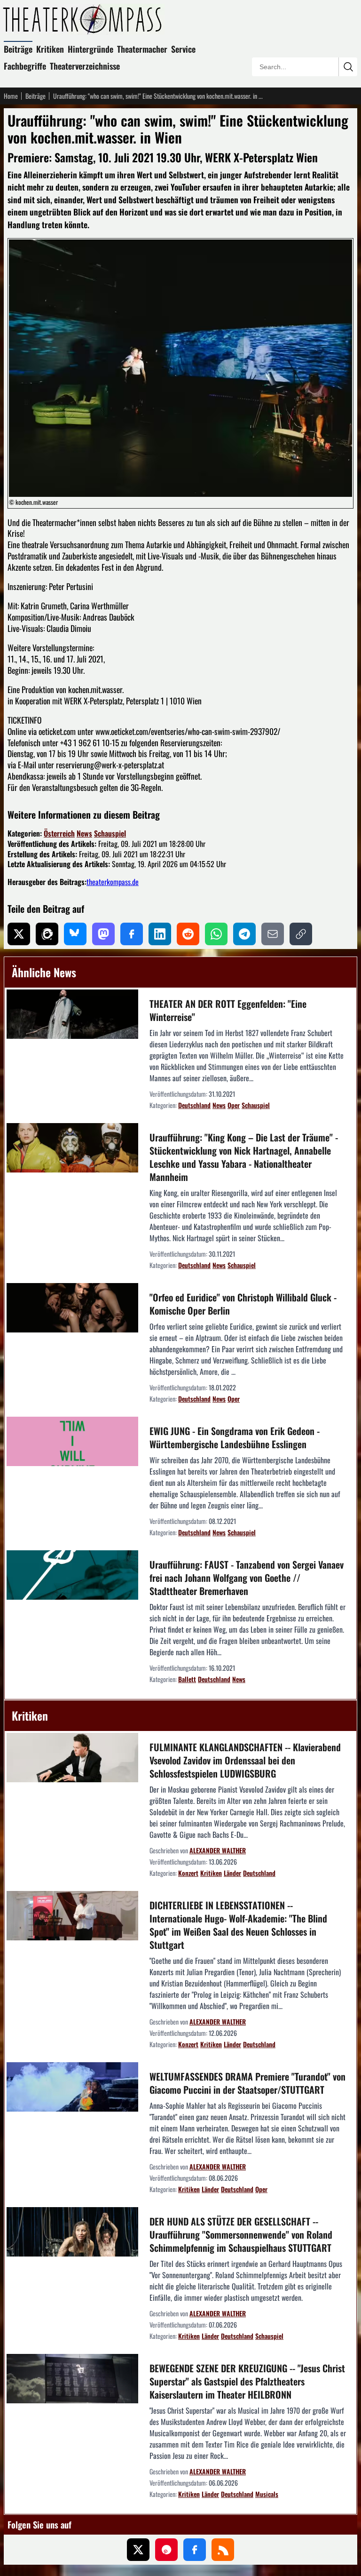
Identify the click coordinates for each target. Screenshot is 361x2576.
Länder (232, 1873)
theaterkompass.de (113, 882)
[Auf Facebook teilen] (132, 934)
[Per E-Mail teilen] (273, 934)
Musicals (267, 2494)
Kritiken (50, 49)
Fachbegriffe (25, 66)
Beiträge (18, 49)
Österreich (59, 833)
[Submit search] (348, 67)
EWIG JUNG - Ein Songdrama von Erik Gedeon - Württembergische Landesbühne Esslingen (235, 1437)
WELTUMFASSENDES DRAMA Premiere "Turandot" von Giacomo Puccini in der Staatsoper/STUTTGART (247, 2083)
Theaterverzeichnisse (85, 66)
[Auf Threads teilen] (47, 934)
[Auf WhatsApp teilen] (216, 934)
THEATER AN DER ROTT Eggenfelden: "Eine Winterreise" (228, 1010)
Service (183, 49)
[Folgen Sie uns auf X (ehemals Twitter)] (138, 2550)
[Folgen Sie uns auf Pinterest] (166, 2550)
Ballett (187, 1679)
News (84, 833)
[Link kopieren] (301, 934)
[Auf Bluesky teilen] (75, 934)
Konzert (188, 1873)
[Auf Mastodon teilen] (103, 934)
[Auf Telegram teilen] (244, 934)
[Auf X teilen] (19, 934)
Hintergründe (90, 49)
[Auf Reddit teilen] (188, 934)
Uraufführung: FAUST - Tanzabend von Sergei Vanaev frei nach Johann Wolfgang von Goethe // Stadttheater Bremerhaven (247, 1578)
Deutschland (194, 1105)
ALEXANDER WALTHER (218, 1850)
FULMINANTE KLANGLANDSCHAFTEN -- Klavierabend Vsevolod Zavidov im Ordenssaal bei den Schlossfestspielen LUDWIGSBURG (245, 1760)
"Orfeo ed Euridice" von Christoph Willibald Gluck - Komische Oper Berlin (243, 1304)
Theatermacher (142, 49)
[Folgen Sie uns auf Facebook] (195, 2550)
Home (11, 96)
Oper (234, 1105)
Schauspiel (110, 833)
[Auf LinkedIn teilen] (160, 934)
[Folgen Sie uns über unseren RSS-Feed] (223, 2550)
